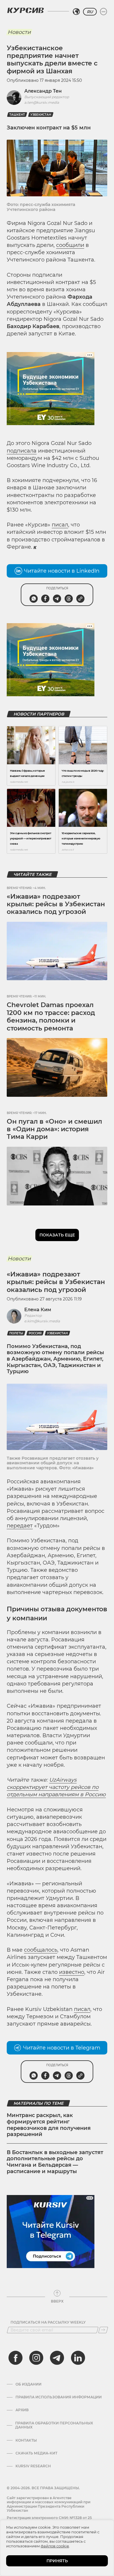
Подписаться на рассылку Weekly (48, 2322)
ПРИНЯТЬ (57, 2561)
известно (72, 1972)
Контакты (26, 2440)
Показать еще (57, 1235)
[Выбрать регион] (76, 12)
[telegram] (57, 2358)
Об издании (28, 2384)
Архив (22, 2410)
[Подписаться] (103, 2330)
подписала (22, 451)
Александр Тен (43, 91)
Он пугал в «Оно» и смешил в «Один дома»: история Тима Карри (54, 1129)
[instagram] (36, 2358)
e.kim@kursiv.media (42, 1321)
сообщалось (41, 1950)
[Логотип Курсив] (25, 10)
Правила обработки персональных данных (54, 2425)
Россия (35, 1333)
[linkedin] (78, 2358)
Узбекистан (41, 115)
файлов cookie (55, 2546)
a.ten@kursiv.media (42, 102)
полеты (16, 1333)
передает (20, 1526)
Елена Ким (38, 1310)
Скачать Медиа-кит (36, 2453)
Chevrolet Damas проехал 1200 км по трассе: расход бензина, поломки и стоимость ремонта (51, 1016)
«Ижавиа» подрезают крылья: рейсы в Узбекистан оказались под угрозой (56, 904)
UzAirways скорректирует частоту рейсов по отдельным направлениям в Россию (56, 1787)
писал (60, 525)
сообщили (70, 245)
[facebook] (15, 2358)
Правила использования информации (59, 2397)
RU (90, 12)
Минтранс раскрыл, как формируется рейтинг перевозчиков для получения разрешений (49, 2125)
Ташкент (17, 115)
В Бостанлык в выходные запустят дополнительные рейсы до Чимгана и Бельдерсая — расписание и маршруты (55, 2162)
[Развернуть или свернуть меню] (103, 12)
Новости (19, 32)
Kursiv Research (33, 2466)
